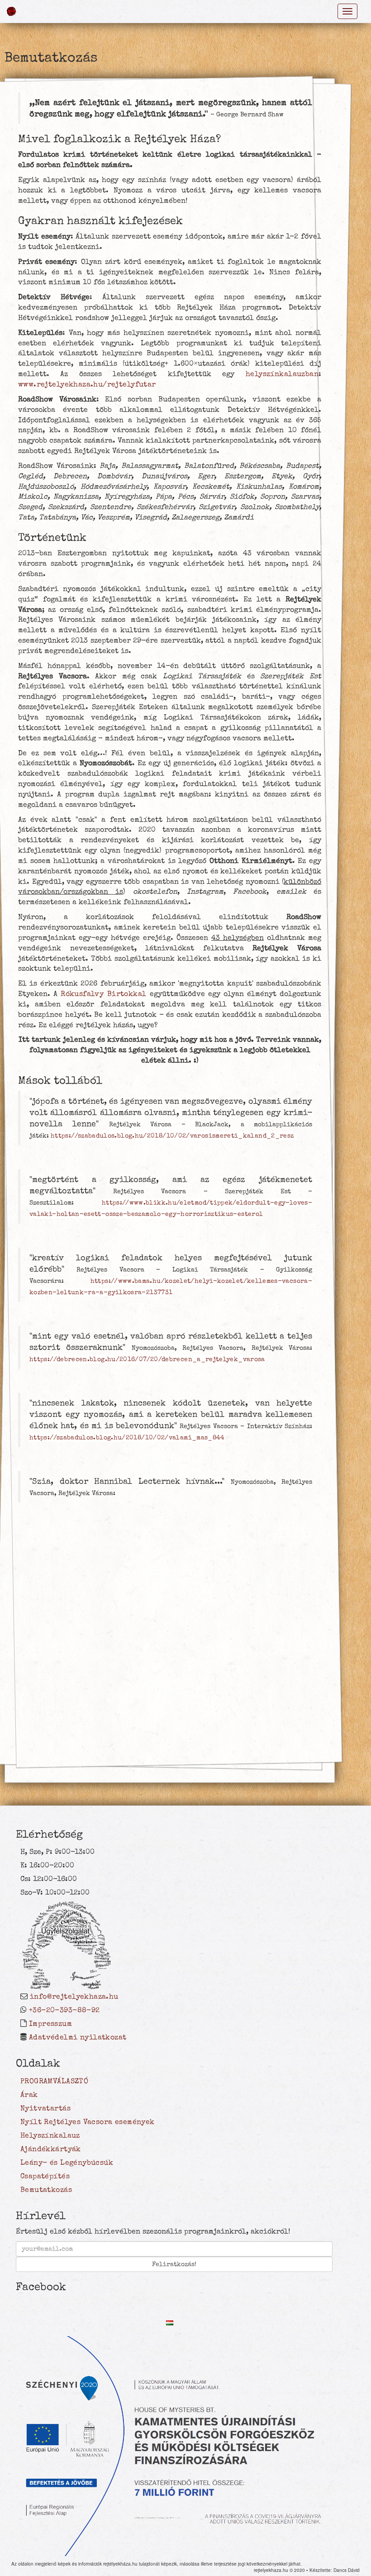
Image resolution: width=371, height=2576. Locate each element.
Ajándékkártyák (51, 2149)
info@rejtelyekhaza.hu (74, 1996)
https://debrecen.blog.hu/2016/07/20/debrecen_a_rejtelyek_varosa (147, 1359)
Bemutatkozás (46, 2190)
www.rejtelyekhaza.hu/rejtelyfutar (87, 384)
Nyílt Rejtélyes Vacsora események (88, 2122)
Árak (29, 2095)
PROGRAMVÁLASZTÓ (54, 2081)
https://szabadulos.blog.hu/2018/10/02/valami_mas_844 (127, 1438)
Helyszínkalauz (50, 2135)
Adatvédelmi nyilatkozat (78, 2037)
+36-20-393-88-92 (64, 2010)
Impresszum (50, 2024)
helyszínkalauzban (282, 374)
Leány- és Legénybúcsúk (67, 2162)
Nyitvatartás (45, 2108)
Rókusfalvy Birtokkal (103, 994)
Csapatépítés (45, 2176)
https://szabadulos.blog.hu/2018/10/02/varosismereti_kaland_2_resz (172, 1136)
